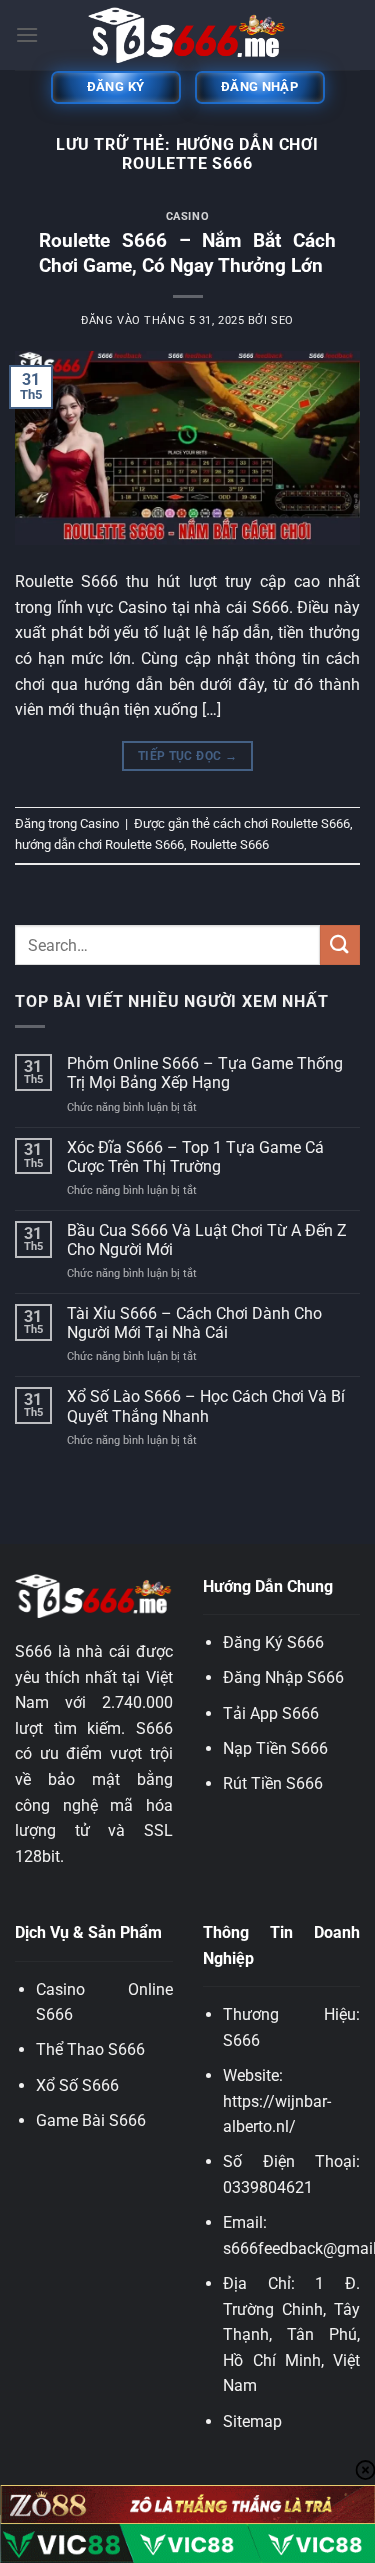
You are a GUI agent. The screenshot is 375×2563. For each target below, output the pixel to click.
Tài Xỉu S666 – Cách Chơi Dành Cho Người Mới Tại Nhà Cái (194, 1323)
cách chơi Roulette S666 (281, 823)
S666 (241, 2040)
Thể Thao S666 (90, 2049)
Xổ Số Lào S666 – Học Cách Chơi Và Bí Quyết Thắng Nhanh (206, 1406)
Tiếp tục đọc (187, 756)
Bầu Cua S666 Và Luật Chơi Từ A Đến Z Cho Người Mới (207, 1240)
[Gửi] (340, 944)
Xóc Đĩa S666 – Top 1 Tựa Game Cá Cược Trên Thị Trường (195, 1157)
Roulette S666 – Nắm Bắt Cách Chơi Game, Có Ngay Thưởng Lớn (187, 253)
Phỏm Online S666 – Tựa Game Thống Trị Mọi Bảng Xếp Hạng (205, 1073)
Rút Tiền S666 (273, 1783)
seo (282, 320)
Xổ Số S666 (77, 2085)
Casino (187, 216)
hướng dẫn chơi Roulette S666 (99, 844)
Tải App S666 (271, 1713)
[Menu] (27, 34)
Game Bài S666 (91, 2120)
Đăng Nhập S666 (283, 1677)
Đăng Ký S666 (273, 1642)
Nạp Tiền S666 (275, 1748)
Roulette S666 (229, 844)
